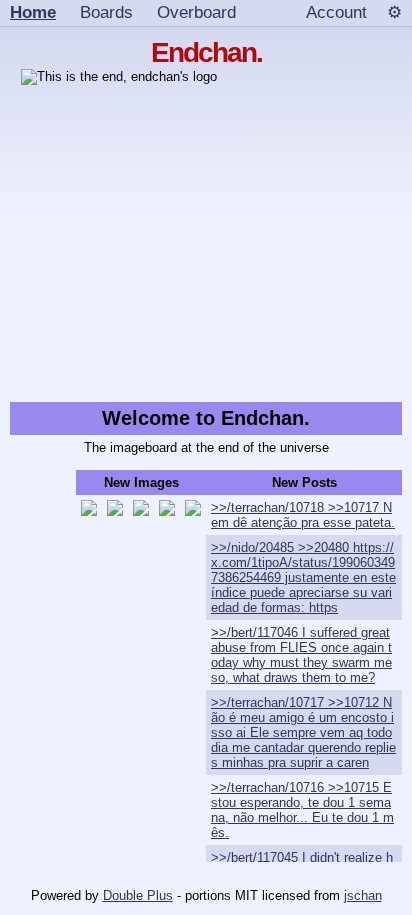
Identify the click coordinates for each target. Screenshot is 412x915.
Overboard (196, 12)
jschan (363, 895)
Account (336, 12)
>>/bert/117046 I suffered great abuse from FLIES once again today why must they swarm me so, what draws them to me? (301, 655)
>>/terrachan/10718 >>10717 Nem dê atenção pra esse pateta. (303, 515)
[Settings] (394, 13)
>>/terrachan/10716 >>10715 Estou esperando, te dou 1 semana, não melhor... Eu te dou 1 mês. (302, 810)
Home (33, 12)
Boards (106, 12)
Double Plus (138, 895)
